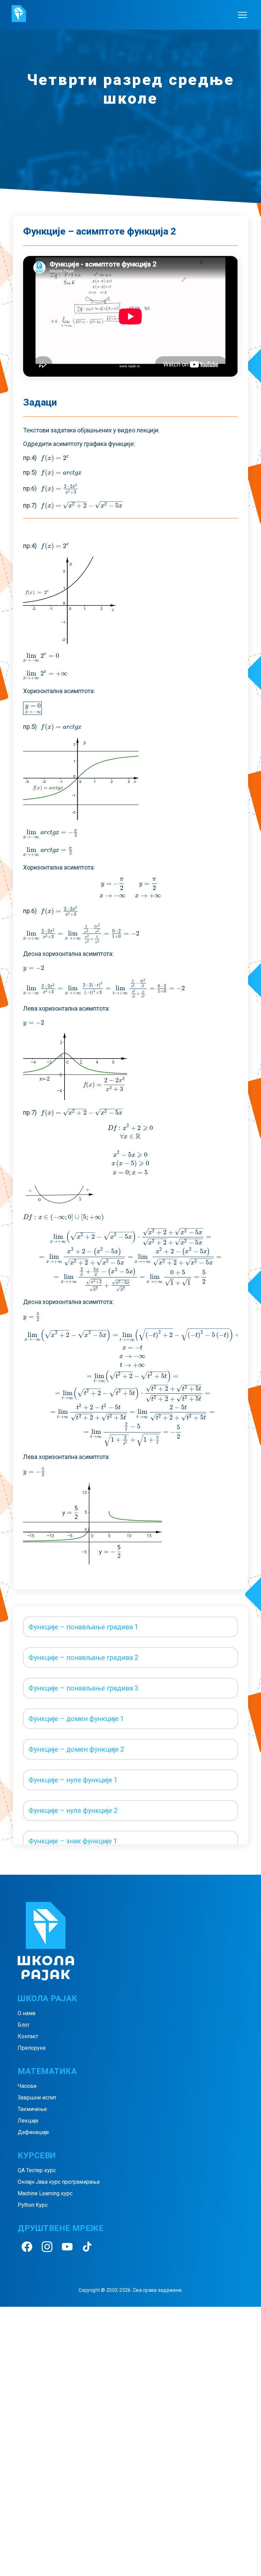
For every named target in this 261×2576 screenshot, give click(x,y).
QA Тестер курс (37, 2170)
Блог (24, 2025)
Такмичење (32, 2109)
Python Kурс (33, 2205)
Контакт (28, 2036)
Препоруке (32, 2048)
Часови (27, 2086)
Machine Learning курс (45, 2193)
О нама (27, 2013)
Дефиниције (33, 2132)
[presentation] (55, 458)
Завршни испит (37, 2098)
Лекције (28, 2121)
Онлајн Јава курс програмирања (59, 2182)
